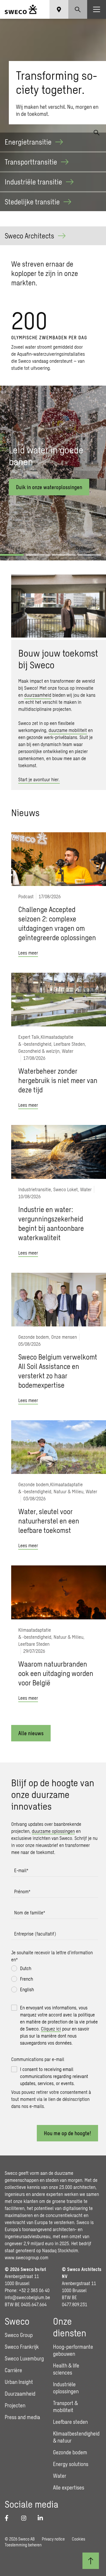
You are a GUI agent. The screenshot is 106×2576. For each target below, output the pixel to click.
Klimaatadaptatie (57, 1037)
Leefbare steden (70, 2422)
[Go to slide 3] (64, 555)
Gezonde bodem (70, 2452)
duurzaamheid (38, 695)
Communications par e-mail (38, 2059)
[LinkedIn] (42, 2518)
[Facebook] (9, 2518)
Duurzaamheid (20, 2394)
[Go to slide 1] (12, 555)
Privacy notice (53, 2539)
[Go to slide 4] (90, 555)
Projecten (15, 2405)
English (27, 1989)
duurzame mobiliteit (68, 730)
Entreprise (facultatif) (35, 1934)
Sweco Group (19, 2335)
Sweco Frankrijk (22, 2347)
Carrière (13, 2370)
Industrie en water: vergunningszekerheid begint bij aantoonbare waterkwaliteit (51, 1223)
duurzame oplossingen (53, 1831)
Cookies (78, 2539)
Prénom (22, 1891)
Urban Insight (19, 2382)
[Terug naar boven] (91, 2561)
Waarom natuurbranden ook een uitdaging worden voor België (56, 1673)
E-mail (21, 1870)
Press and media (22, 2417)
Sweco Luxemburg (24, 2358)
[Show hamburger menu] (97, 9)
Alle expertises (69, 2487)
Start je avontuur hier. (39, 779)
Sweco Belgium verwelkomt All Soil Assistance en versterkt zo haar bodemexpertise (58, 1371)
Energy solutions (71, 2464)
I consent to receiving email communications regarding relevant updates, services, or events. (54, 2076)
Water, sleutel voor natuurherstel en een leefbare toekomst (49, 1521)
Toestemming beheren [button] (23, 2545)
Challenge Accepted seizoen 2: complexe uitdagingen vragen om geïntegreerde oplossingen (57, 923)
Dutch (26, 1968)
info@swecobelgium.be (27, 2297)
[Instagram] (26, 2518)
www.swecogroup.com (26, 2257)
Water (60, 2476)
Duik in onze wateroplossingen (49, 487)
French (26, 1979)
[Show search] (78, 9)
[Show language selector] (59, 9)
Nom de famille (30, 1912)
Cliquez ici (51, 2029)
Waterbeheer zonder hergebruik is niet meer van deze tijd (58, 1080)
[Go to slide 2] (38, 555)
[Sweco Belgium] (21, 9)
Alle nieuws (31, 1733)
